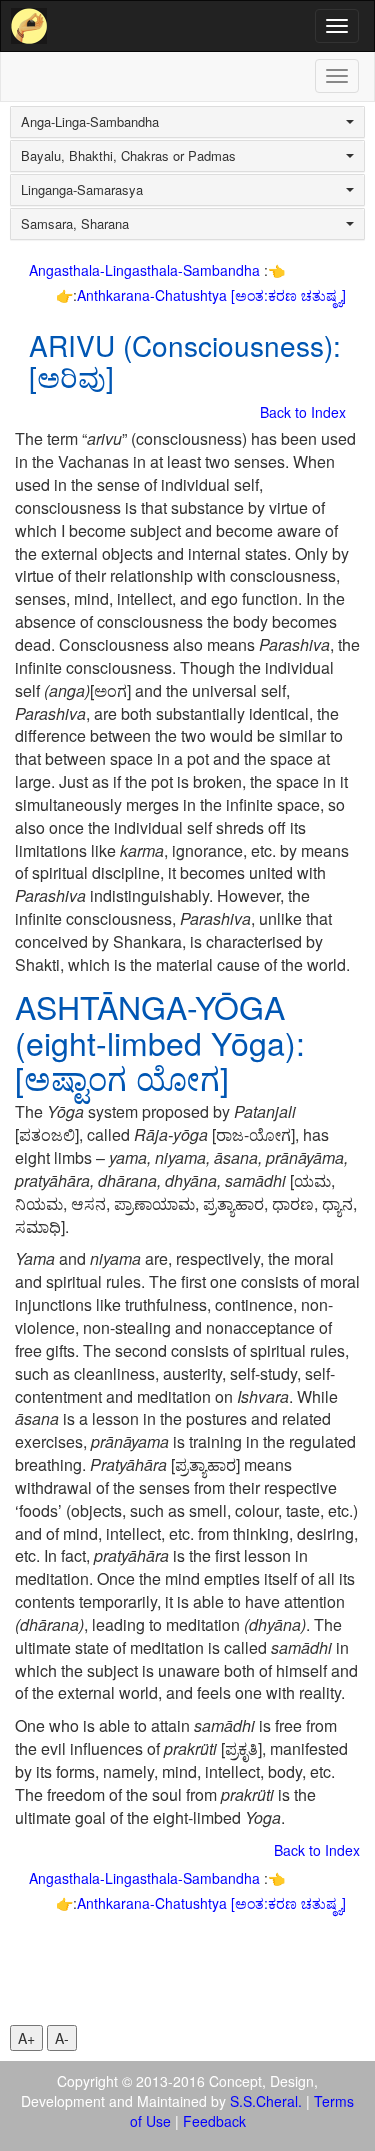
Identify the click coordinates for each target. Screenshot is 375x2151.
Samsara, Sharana (75, 224)
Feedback (214, 2121)
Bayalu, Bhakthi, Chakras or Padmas (128, 156)
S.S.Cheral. (266, 2101)
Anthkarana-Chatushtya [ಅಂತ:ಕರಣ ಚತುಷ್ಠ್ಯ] (211, 295)
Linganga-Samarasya (82, 190)
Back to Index (303, 412)
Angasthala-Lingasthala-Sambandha (146, 270)
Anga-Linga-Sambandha (90, 122)
